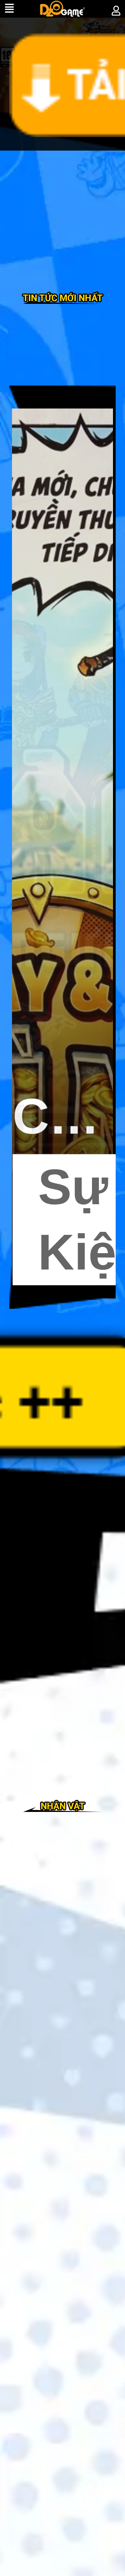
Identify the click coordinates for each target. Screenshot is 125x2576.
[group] (62, 847)
